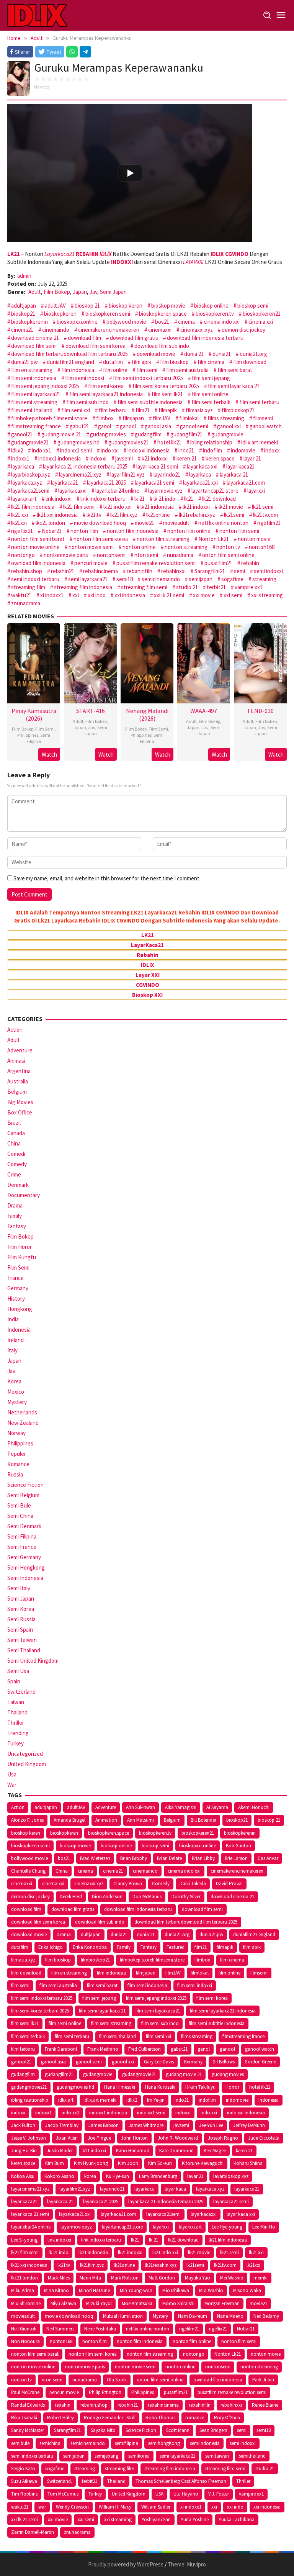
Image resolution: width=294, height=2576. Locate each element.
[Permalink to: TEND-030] (260, 663)
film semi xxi (76, 410)
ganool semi (194, 426)
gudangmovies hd (78, 442)
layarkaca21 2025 (106, 483)
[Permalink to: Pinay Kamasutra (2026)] (34, 663)
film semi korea (106, 386)
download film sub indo (162, 346)
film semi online (210, 394)
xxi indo (97, 595)
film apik (141, 362)
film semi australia (187, 370)
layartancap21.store (215, 491)
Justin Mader (60, 2151)
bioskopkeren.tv (215, 314)
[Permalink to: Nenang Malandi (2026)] (147, 663)
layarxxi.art (24, 499)
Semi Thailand (24, 1650)
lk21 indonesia (157, 507)
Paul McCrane (25, 2392)
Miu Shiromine (26, 2303)
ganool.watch (266, 426)
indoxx (272, 450)
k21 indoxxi (155, 458)
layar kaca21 (240, 466)
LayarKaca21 (147, 945)
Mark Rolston (125, 2278)
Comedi (16, 1154)
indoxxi (98, 458)
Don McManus (147, 1897)
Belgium (17, 1092)
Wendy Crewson (72, 2507)
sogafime (232, 579)
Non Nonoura (25, 2341)
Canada (16, 1133)
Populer (17, 1454)
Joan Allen (67, 2138)
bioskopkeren (60, 314)
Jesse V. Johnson (29, 2138)
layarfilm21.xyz (127, 474)
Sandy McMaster (28, 2430)
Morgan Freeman (222, 2303)
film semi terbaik (211, 402)
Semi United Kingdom (33, 1661)
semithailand (252, 2456)
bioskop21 (23, 314)
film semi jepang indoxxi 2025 (45, 386)
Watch (49, 755)
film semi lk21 (167, 394)
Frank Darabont (61, 2049)
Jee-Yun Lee (211, 2125)
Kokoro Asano (59, 2176)
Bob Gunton (238, 1846)
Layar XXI (148, 975)
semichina (50, 2443)
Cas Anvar (268, 1858)
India (13, 1319)
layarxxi (256, 491)
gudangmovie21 (30, 442)
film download (250, 362)
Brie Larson (236, 1858)
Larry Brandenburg (158, 2176)
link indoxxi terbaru (103, 499)
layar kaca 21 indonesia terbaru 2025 (85, 466)
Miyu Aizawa (63, 2303)
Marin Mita (90, 2278)
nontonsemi (111, 555)
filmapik (168, 410)
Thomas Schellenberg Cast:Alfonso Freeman (181, 2481)
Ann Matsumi (140, 1820)
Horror (232, 2087)
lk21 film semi (79, 507)
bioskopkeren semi (108, 314)
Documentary (24, 1195)
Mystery (17, 1402)
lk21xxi (19, 523)
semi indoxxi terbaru (35, 579)
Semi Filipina (38, 738)
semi (239, 571)
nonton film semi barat (38, 539)
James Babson (104, 2125)
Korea (14, 1381)
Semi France (22, 1547)
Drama (15, 1205)
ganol (105, 426)
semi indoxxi (268, 571)
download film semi (34, 346)
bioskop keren (126, 306)
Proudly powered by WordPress (126, 2564)
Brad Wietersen (95, 1858)
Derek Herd (71, 1897)
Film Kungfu (22, 1257)
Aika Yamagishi (181, 1807)
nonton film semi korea (101, 539)
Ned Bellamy (266, 2316)
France (16, 1278)
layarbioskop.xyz (31, 474)
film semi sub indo (87, 402)
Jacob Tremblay (62, 2125)
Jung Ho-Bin (24, 2151)
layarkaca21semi (30, 491)
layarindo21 (167, 474)
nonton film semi (239, 531)
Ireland (16, 1340)
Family (15, 1216)
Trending (18, 1733)
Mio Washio (211, 2290)
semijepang (106, 2456)
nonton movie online (35, 547)
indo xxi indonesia (149, 450)
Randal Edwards (28, 2405)
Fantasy (17, 1226)
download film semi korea (96, 346)
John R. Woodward (178, 2138)
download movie (156, 354)
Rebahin (148, 955)
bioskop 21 (87, 306)
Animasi (16, 1061)
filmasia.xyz (199, 410)
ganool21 (22, 434)
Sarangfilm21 (210, 571)
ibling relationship (211, 442)
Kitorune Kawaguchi (203, 2163)
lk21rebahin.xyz (197, 515)
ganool (128, 426)
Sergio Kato (23, 2469)
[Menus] (281, 15)
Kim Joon (128, 2163)
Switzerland (21, 1692)
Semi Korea (21, 1609)
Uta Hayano (186, 2494)
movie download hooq (100, 523)
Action (15, 1030)
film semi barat (235, 370)
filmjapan (133, 418)
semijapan (201, 579)
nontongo (23, 555)
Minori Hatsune (94, 2290)
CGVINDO (148, 985)
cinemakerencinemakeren (109, 330)
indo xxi (110, 450)
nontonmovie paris (66, 555)
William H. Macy (115, 2507)
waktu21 (21, 595)
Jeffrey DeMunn (249, 2125)
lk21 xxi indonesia (57, 515)
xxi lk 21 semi (169, 595)
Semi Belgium (23, 1495)
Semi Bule (19, 1505)
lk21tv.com (265, 515)
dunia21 (222, 354)
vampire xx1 (249, 587)
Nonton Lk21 (214, 539)
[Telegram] (85, 52)
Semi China (20, 1516)
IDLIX (148, 965)
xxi (76, 595)
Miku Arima (23, 2290)
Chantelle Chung (28, 1871)
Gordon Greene (260, 2062)
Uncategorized (25, 1754)
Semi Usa (18, 1671)
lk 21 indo (164, 499)
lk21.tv (94, 515)
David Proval (229, 1884)
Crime (14, 1174)
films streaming (226, 418)
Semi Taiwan (22, 1640)
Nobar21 (52, 531)
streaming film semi (144, 587)
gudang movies (108, 434)
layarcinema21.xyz (80, 474)
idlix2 (17, 450)
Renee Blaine (265, 2405)
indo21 (186, 450)
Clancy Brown (128, 1884)
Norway (16, 1433)
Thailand (17, 1712)
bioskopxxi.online (77, 322)
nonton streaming (186, 547)
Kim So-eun (160, 2163)
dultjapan (91, 1934)
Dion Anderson (107, 1897)
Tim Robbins (24, 2494)
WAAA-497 (204, 711)
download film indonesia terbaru (205, 338)
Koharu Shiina (248, 2163)
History (16, 1299)
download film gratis (134, 338)
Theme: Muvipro (187, 2564)
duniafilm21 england (70, 362)
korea (90, 2176)
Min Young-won (136, 2290)
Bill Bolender (203, 1820)
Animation (106, 1820)
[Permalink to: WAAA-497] (204, 663)
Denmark (18, 1185)
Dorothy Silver (186, 1897)
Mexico (16, 1392)
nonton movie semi (91, 547)
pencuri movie (91, 563)
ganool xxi (229, 426)
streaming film (28, 587)
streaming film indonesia (83, 587)
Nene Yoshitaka (100, 2329)
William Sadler (156, 2507)
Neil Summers (60, 2329)
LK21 (148, 935)
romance (195, 2418)
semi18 (125, 579)
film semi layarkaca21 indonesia (106, 394)
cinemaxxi (160, 330)
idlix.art (66, 2100)
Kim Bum (55, 2163)
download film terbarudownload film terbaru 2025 (69, 354)
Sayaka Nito (103, 2430)
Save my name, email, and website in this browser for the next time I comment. (107, 878)
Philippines (28, 735)
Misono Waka (247, 2290)
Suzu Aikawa (24, 2481)
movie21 (145, 523)
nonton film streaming (163, 539)
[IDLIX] (37, 15)
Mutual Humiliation (123, 2316)
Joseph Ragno (223, 2138)
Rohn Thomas (160, 2418)
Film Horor (20, 1247)
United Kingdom (27, 1764)
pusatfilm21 (218, 563)
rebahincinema (100, 571)
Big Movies (20, 1102)
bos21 (162, 322)
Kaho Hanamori (133, 2151)
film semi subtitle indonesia (150, 402)
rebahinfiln (140, 571)
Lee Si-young (24, 2240)
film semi (147, 370)
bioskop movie (168, 306)
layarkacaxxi (72, 491)
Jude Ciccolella (264, 2138)
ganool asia (158, 426)
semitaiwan (217, 2456)
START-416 (91, 711)
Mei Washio (232, 2278)
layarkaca (200, 474)
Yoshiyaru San (156, 2519)
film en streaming (32, 370)
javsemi (124, 458)
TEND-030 (260, 711)
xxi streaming (267, 595)
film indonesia (78, 370)
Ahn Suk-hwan (140, 1807)
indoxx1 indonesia (60, 458)
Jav (93, 292)
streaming (264, 579)
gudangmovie (227, 434)
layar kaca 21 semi (157, 466)
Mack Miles (59, 2278)
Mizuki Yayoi (99, 2303)
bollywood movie (126, 322)
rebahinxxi (173, 571)
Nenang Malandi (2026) (147, 714)
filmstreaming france (36, 426)
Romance (18, 1464)
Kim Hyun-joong (91, 2163)
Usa (12, 1774)
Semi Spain (20, 1630)
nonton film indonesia (133, 531)
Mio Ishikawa (176, 2290)
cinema (186, 322)
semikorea (139, 2456)
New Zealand (23, 1423)
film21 (143, 410)
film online (115, 370)
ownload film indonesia (38, 563)
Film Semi (45, 729)
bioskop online (211, 306)
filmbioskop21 (238, 410)
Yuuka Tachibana (237, 2519)
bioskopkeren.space (163, 314)
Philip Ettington (105, 2392)
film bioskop (174, 362)
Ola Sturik (117, 2380)
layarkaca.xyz (27, 483)
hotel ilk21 (169, 442)
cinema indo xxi (222, 322)
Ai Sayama (217, 1807)
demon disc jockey (243, 330)
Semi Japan (113, 292)
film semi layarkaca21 (36, 394)
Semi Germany (24, 1557)
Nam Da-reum (193, 2316)
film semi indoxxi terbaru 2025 (148, 378)
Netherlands (22, 1412)
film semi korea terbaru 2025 (166, 386)
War (12, 1785)
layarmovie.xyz (165, 491)
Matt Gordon (162, 2278)
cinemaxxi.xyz (197, 330)
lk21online (158, 515)
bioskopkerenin (29, 322)
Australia (18, 1081)
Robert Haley (60, 2418)
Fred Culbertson (145, 2049)
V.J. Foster (219, 2494)
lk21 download (219, 499)
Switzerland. (60, 2481)
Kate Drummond (176, 2151)
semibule (20, 2443)
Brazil (14, 1123)
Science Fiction (25, 1485)
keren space (220, 458)
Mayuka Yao (198, 2278)
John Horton (134, 2138)
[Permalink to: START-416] (90, 663)
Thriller (16, 1723)
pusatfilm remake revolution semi (156, 563)
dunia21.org (253, 354)
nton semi (146, 555)
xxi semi (233, 595)
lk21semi (234, 515)
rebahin (250, 563)
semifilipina (127, 2443)
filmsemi (263, 418)
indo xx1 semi (76, 450)
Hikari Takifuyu (200, 2087)
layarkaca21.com (246, 483)
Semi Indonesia (25, 1578)
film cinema (211, 362)
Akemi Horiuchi (254, 1807)
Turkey (16, 1743)
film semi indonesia (34, 378)
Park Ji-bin (263, 2380)
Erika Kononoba (90, 1947)
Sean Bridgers (213, 2430)
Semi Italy (19, 1588)
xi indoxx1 (52, 595)
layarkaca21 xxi (200, 483)
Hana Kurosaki (160, 2087)
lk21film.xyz (124, 515)
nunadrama (180, 555)
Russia (15, 1474)
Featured (176, 1947)
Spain (14, 1681)
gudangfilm (148, 434)
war (42, 2507)
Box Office (20, 1112)
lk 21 (140, 499)
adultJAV (55, 306)
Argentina (19, 1071)
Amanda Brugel (69, 1820)
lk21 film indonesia (33, 507)
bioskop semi (253, 306)
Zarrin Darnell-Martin (33, 2532)
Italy (12, 1350)
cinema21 (22, 330)
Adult (35, 292)
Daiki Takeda (193, 1884)
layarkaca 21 (234, 474)
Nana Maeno (230, 2316)
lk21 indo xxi (118, 507)
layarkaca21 (65, 483)
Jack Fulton (23, 2125)
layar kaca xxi (202, 466)
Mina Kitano (56, 2290)
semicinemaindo (161, 579)
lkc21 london (50, 523)
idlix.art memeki (260, 442)
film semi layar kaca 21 (234, 386)
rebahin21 (63, 571)
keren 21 (187, 458)
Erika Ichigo (51, 1947)
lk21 (189, 499)
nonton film (84, 531)
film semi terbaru (259, 402)
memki (261, 2278)
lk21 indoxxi (196, 507)
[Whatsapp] (72, 52)
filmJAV (162, 418)
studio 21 (187, 587)
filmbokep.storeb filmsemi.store (49, 418)
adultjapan (24, 306)
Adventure (20, 1050)
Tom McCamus (63, 2494)
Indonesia (19, 1330)
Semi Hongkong (26, 1567)
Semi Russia (21, 1619)
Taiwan (16, 1702)
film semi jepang (211, 378)
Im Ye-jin (156, 2100)
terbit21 (216, 587)
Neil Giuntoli (24, 2329)
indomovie (243, 450)
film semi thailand (32, 410)
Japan (80, 292)
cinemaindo (56, 330)
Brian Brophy (134, 1858)
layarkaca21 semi (154, 483)
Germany (18, 1288)
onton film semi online (228, 555)
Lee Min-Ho (264, 2227)
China (14, 1143)
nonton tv (228, 547)
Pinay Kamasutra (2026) (34, 714)
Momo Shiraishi (178, 2303)
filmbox (105, 418)
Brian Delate (169, 1858)
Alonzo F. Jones (27, 1820)
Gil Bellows (224, 2062)
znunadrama (26, 603)
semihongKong (164, 2443)
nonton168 (262, 547)
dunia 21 (194, 354)
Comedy (17, 1164)
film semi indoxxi (85, 378)
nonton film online (189, 531)
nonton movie (254, 539)
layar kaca (23, 466)
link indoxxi (59, 499)
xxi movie (204, 595)
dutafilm (113, 362)
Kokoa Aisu (23, 2176)
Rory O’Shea (227, 2418)
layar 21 (252, 458)
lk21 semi (263, 507)
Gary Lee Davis (159, 2062)
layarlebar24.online (117, 491)
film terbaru (113, 410)
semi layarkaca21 (88, 579)
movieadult (176, 523)
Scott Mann (178, 2430)
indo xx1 (42, 450)
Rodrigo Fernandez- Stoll (110, 2418)
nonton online (139, 547)
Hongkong (20, 1309)
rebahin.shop (27, 571)
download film (84, 338)
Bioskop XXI (147, 995)
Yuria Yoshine (195, 2519)
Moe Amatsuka (137, 2303)
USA (159, 2494)
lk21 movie (231, 507)
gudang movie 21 (61, 434)
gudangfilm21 (186, 434)
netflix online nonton (223, 523)
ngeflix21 (22, 531)
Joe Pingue (99, 2138)
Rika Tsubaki (24, 2418)
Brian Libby (203, 1858)
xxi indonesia (130, 595)
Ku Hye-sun (118, 2176)
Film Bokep (57, 292)
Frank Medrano (103, 2049)
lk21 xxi (20, 515)
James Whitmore (146, 2125)
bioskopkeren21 (262, 314)
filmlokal (189, 418)
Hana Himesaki (120, 2087)
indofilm (212, 450)
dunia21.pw (24, 362)
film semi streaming (34, 402)
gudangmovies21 (128, 442)
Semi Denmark (24, 1526)
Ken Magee (215, 2151)
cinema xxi (261, 322)
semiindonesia (205, 2443)
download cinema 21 (35, 338)
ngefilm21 (269, 523)
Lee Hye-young (227, 2227)
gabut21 (79, 426)
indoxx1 (20, 458)
